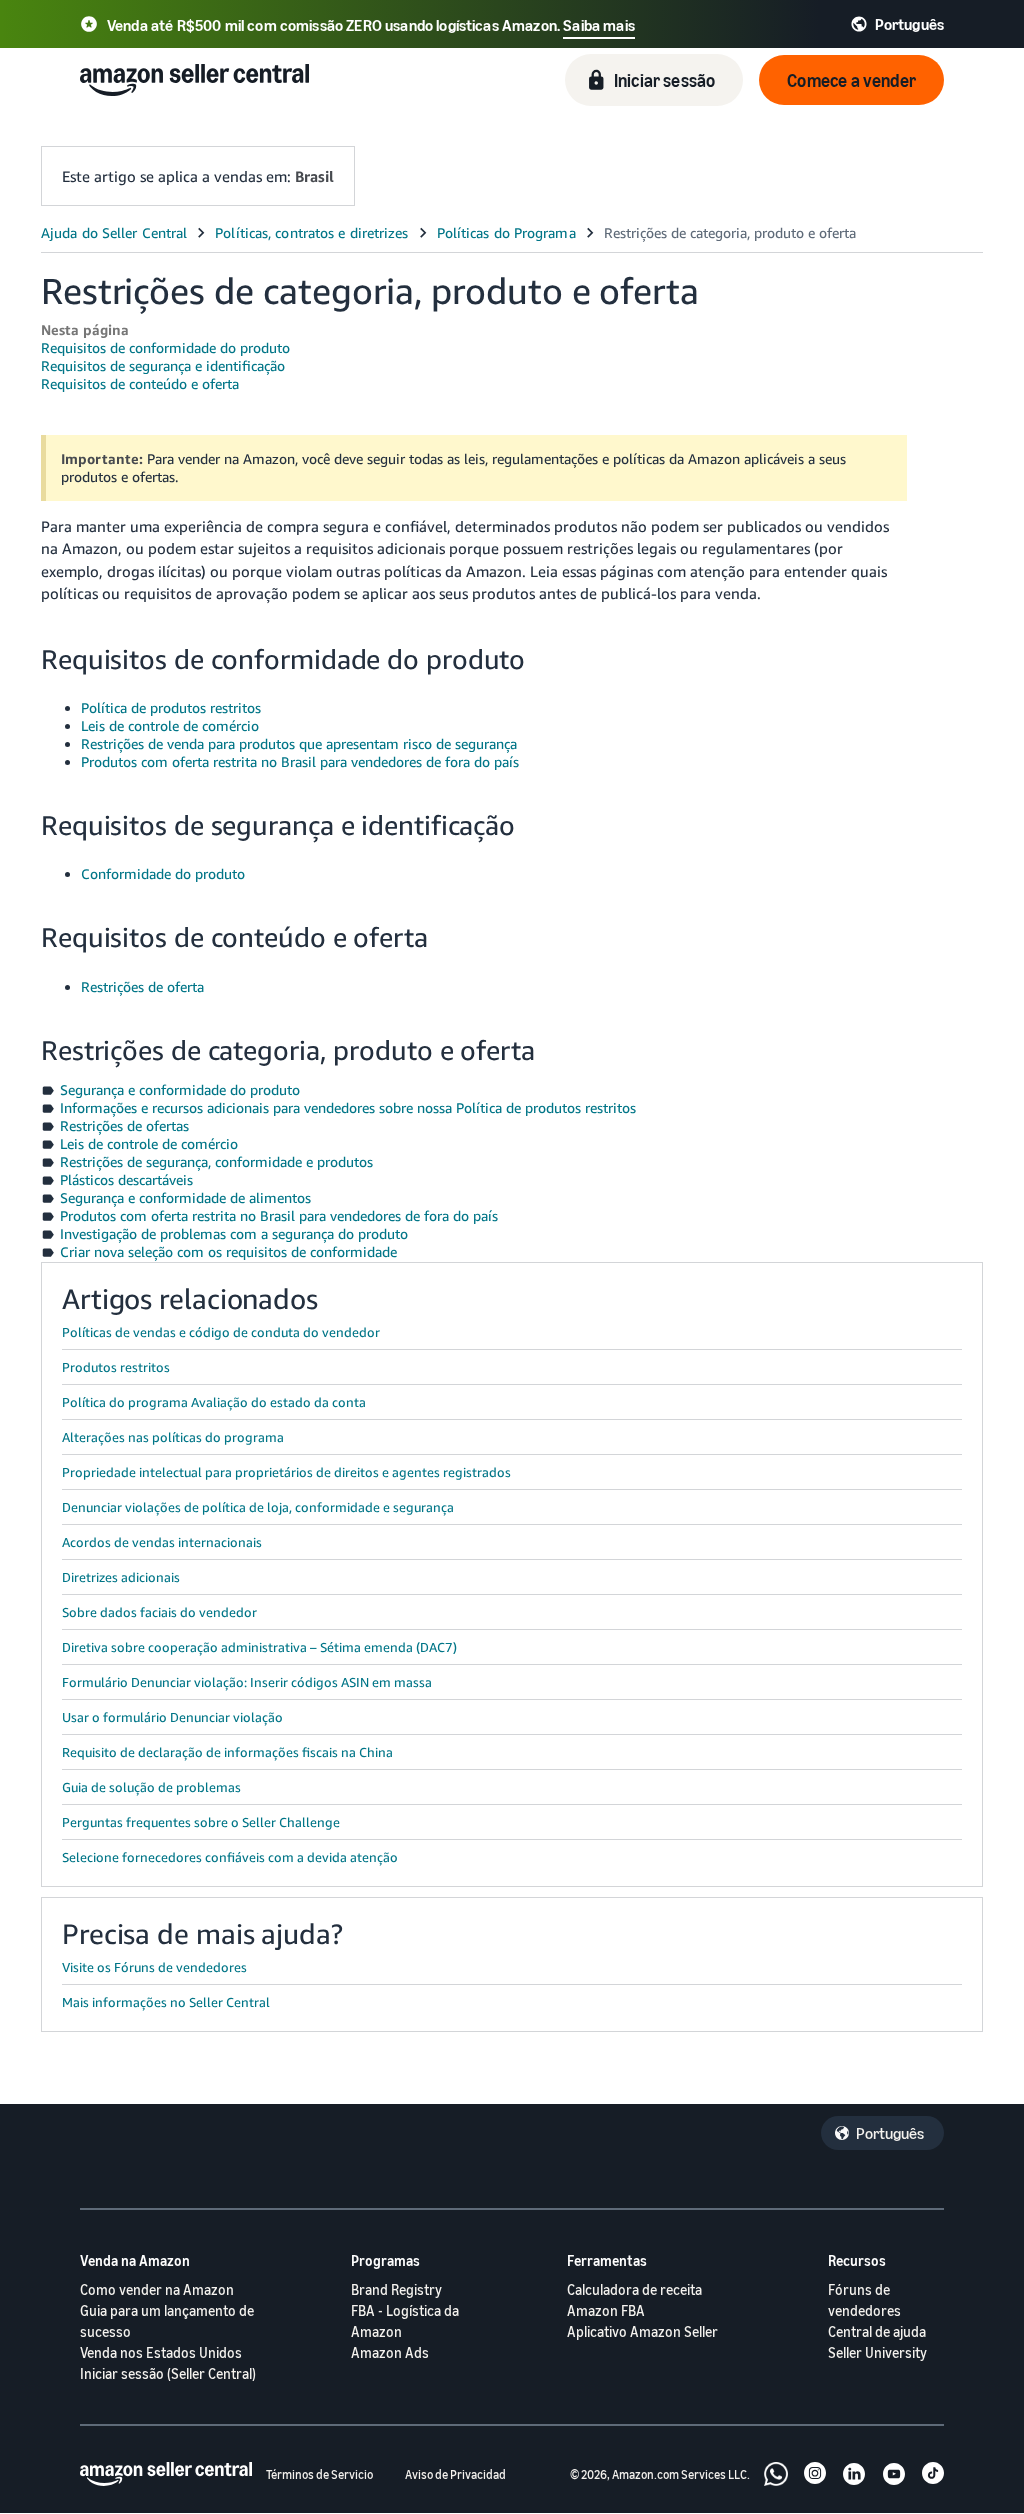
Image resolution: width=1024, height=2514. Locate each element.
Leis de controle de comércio (170, 725)
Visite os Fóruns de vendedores (154, 1967)
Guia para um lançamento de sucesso (167, 2321)
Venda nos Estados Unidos (161, 2352)
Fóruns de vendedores (864, 2300)
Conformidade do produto (163, 873)
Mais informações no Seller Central (166, 2002)
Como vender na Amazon (157, 2289)
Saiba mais (599, 25)
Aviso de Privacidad (455, 2474)
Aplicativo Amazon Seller (642, 2331)
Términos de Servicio (319, 2474)
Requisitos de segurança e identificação (163, 365)
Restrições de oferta (142, 986)
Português (890, 2133)
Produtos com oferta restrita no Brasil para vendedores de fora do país (300, 761)
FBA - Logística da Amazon (405, 2321)
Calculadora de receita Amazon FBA (634, 2300)
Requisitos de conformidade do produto (165, 347)
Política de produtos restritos (171, 707)
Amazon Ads (390, 2352)
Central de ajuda (877, 2331)
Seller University (877, 2352)
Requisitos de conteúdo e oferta (140, 383)
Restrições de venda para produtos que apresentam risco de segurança (299, 743)
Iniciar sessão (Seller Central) (168, 2373)
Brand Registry (396, 2289)
